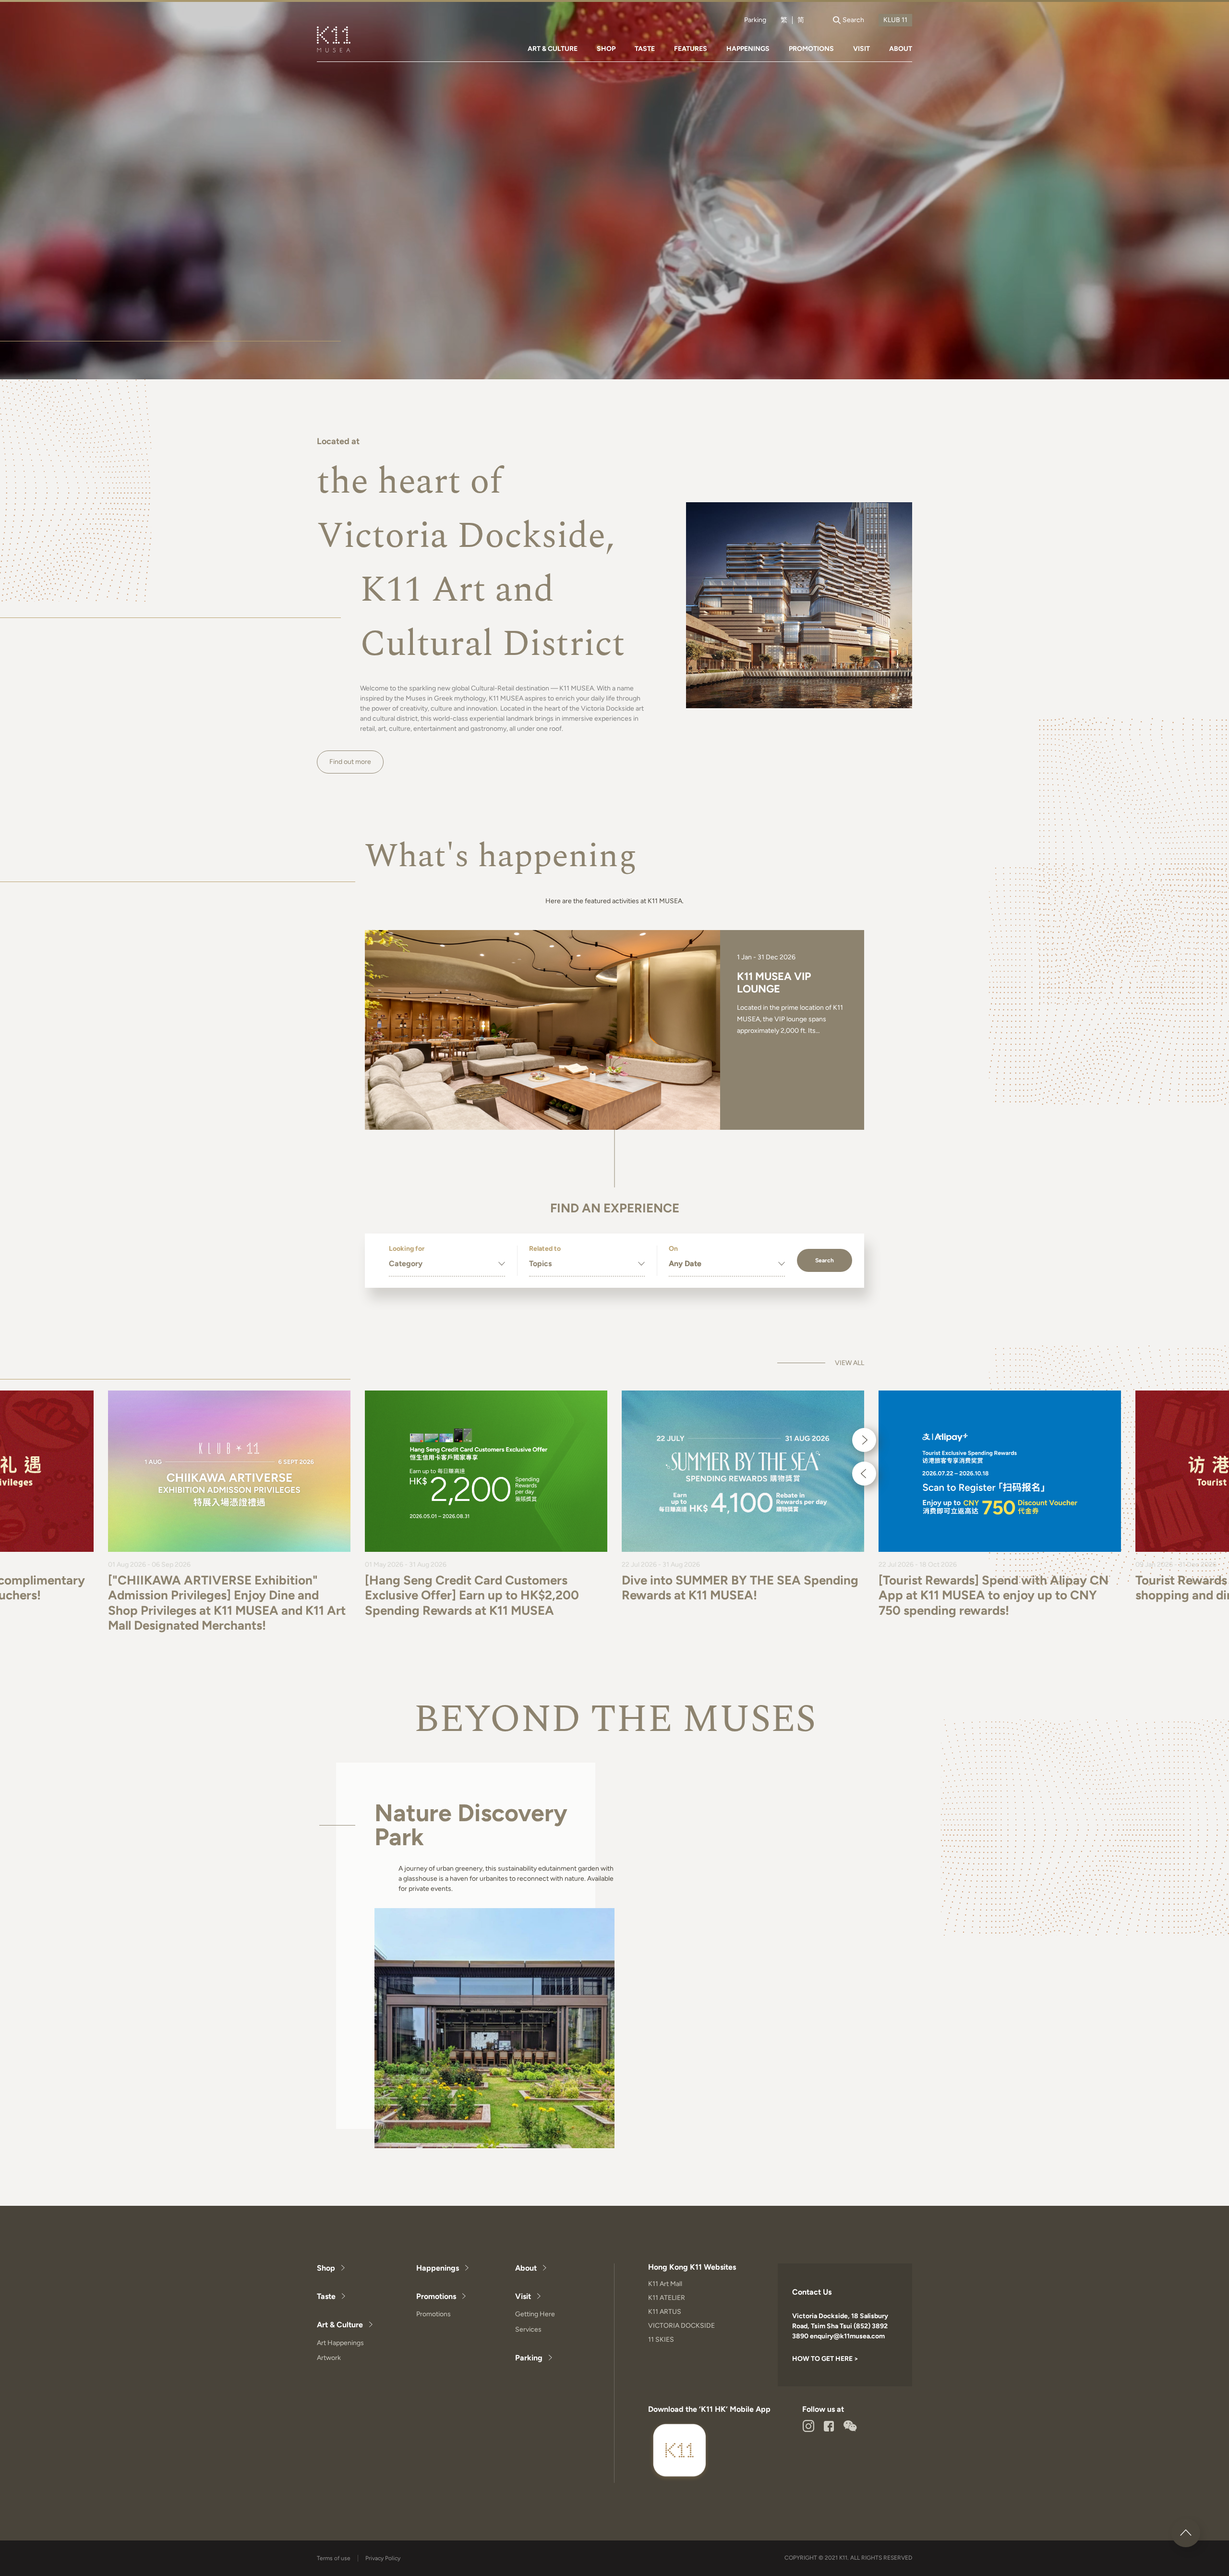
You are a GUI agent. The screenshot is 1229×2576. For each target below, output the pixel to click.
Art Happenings (340, 2343)
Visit (523, 2296)
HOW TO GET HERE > (825, 2359)
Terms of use (334, 2558)
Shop (326, 2268)
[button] (864, 1440)
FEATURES (691, 49)
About (526, 2268)
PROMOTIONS (811, 49)
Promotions (436, 2296)
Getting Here (535, 2314)
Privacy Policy (383, 2558)
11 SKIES (661, 2340)
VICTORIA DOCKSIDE (681, 2326)
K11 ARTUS (665, 2312)
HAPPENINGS (748, 49)
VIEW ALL (849, 1363)
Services (528, 2329)
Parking (755, 20)
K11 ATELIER (667, 2298)
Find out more (350, 762)
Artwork (329, 2358)
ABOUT (901, 49)
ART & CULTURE (553, 49)
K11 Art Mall (665, 2284)
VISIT (862, 49)
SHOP (606, 49)
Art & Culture (340, 2325)
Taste (326, 2296)
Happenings (438, 2268)
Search (825, 1260)
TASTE (645, 49)
